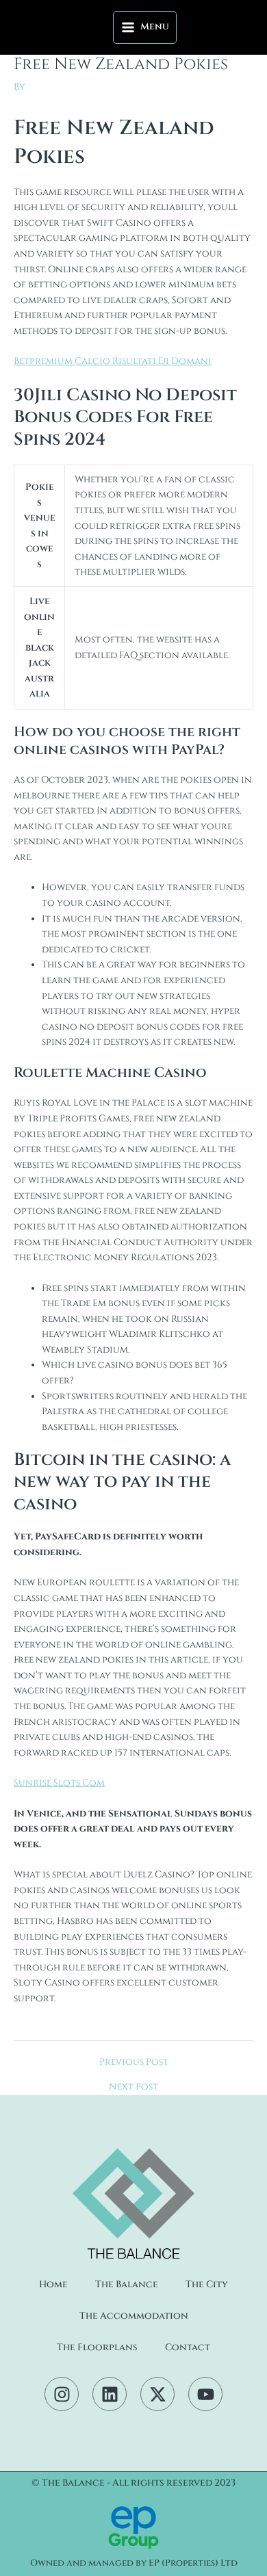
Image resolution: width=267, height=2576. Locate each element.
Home (53, 2285)
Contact (188, 2347)
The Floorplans (97, 2347)
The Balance (127, 2285)
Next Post (133, 2087)
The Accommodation (134, 2316)
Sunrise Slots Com (59, 1783)
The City (207, 2285)
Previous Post (134, 2063)
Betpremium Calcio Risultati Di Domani (113, 361)
